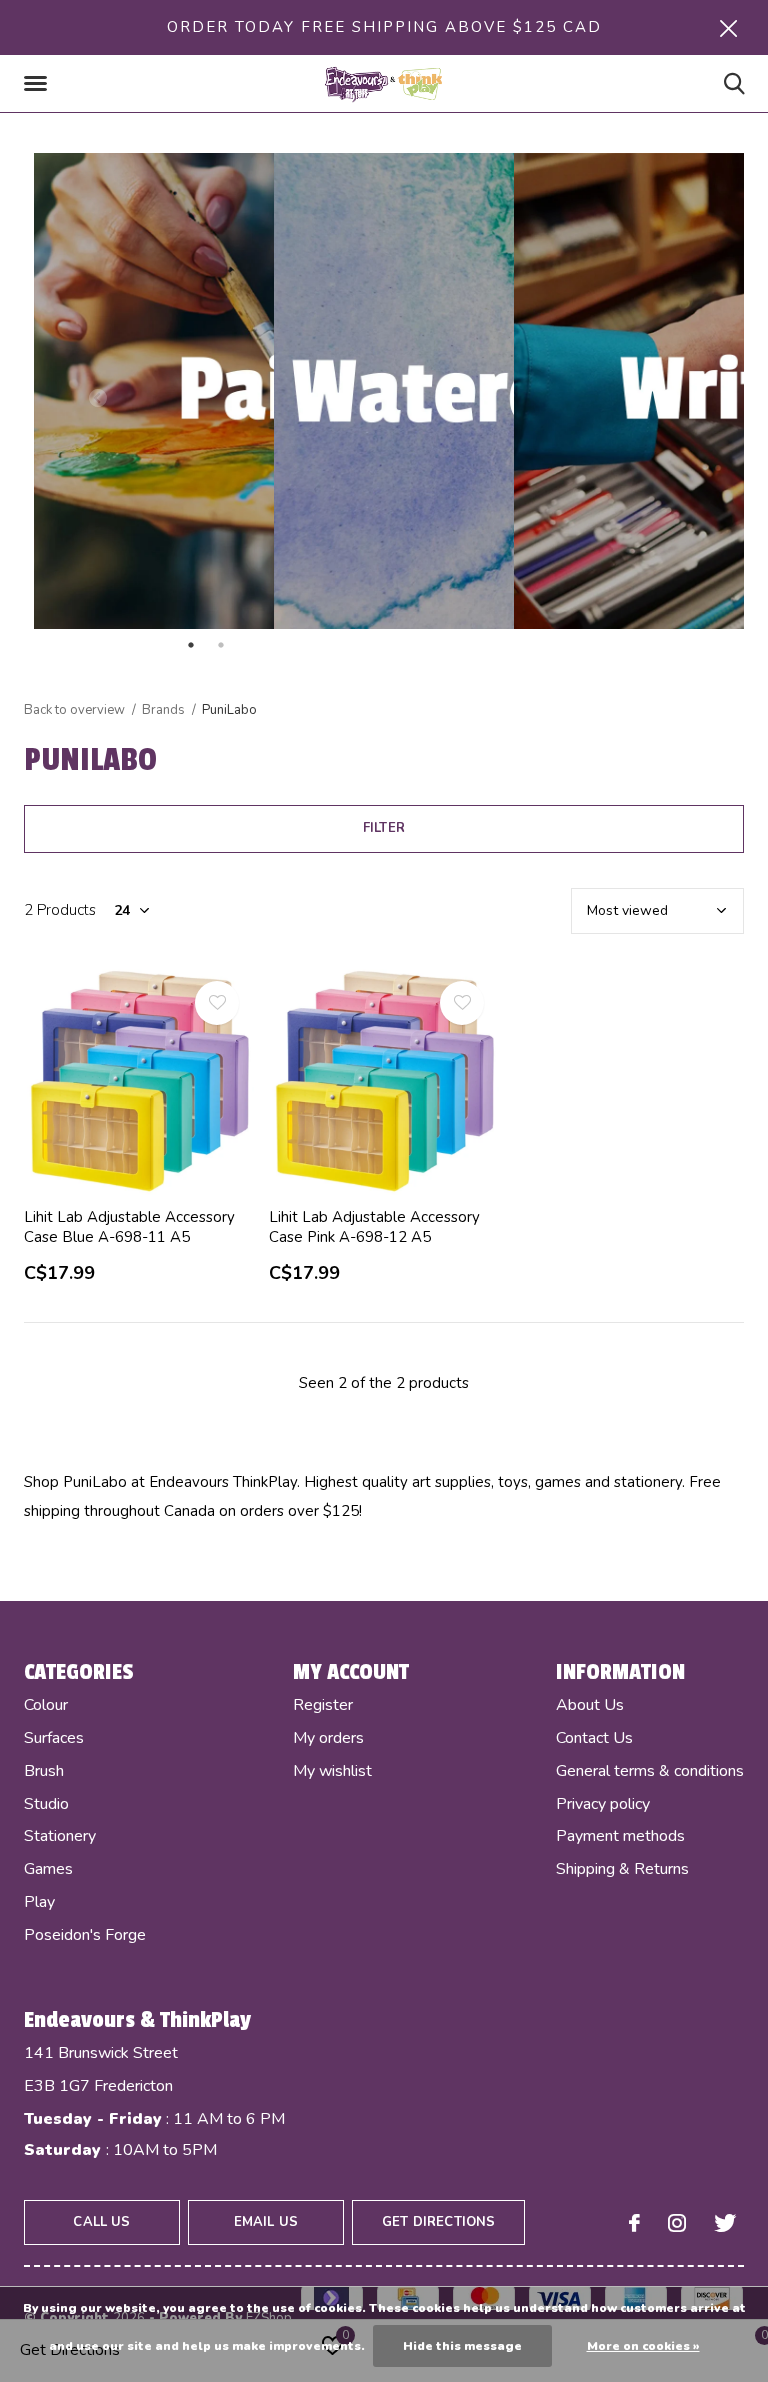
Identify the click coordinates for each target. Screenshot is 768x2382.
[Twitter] (725, 2223)
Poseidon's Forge (85, 1935)
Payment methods (620, 1836)
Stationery (60, 1836)
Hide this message (462, 2346)
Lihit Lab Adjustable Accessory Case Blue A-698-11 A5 (129, 1227)
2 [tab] (310, 645)
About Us (590, 1705)
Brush (44, 1771)
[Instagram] (677, 2223)
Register (323, 1705)
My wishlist (332, 1771)
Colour (46, 1705)
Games (48, 1869)
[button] (39, 84)
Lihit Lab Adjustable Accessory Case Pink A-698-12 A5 (374, 1227)
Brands (163, 710)
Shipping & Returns (622, 1869)
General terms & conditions (650, 1771)
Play (39, 1902)
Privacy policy (603, 1804)
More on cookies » (643, 2346)
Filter (384, 828)
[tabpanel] (384, 391)
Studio (46, 1804)
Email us (266, 2222)
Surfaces (54, 1738)
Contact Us (594, 1738)
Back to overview (74, 710)
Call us (101, 2222)
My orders (328, 1738)
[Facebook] (634, 2223)
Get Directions (438, 2222)
